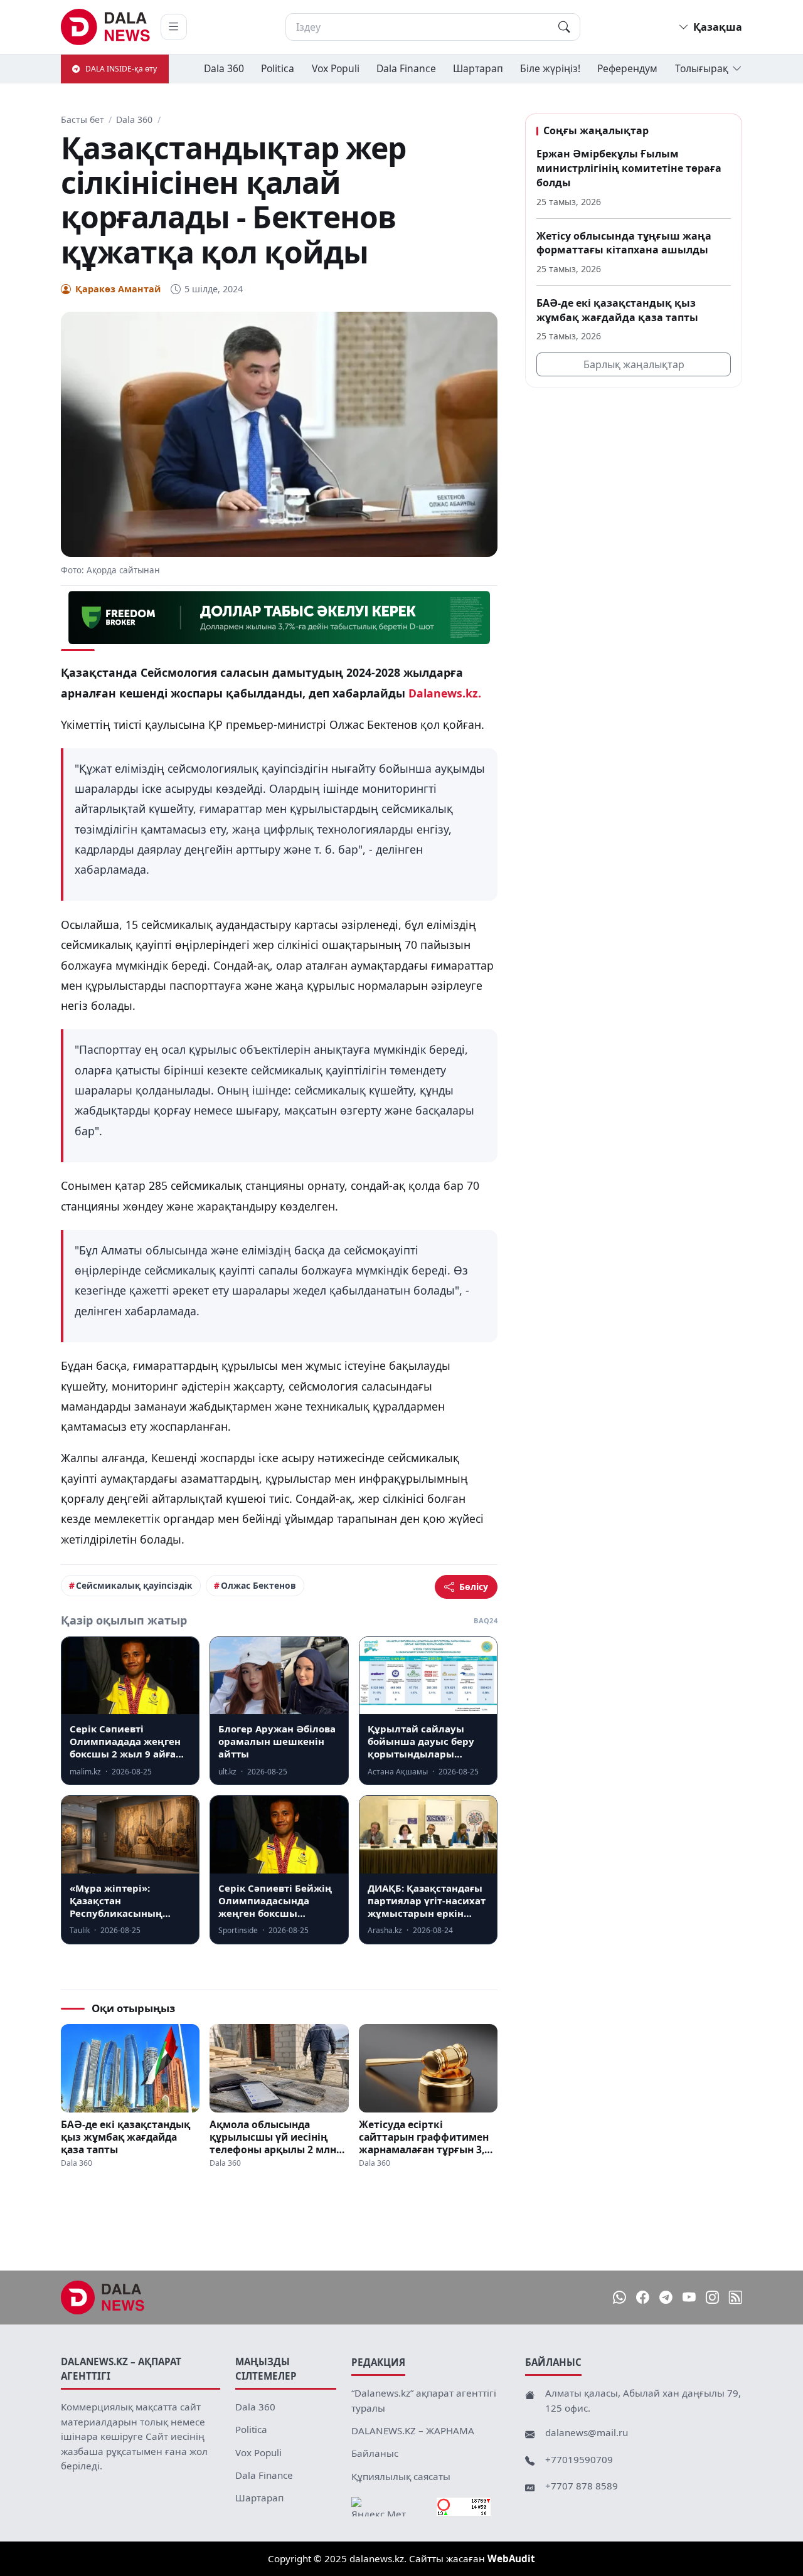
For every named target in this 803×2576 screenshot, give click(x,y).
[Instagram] (712, 2298)
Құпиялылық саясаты (401, 2476)
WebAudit (511, 2558)
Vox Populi (336, 68)
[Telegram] (666, 2298)
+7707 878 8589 (582, 2486)
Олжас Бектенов (258, 1585)
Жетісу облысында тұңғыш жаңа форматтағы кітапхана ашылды (624, 242)
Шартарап (478, 68)
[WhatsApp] (620, 2298)
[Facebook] (643, 2298)
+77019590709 (579, 2459)
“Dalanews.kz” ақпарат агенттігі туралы (424, 2400)
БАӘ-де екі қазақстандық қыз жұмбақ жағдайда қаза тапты (125, 2137)
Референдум (627, 68)
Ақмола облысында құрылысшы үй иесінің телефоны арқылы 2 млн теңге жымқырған (273, 2137)
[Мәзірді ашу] (174, 27)
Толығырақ (702, 68)
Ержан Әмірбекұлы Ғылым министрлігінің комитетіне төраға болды (629, 168)
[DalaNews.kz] (103, 2298)
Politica (278, 68)
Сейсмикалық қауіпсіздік (134, 1585)
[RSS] (736, 2298)
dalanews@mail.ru (587, 2432)
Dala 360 (224, 68)
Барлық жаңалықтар (634, 364)
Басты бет (82, 119)
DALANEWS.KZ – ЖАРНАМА (413, 2430)
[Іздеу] (564, 27)
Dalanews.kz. (445, 693)
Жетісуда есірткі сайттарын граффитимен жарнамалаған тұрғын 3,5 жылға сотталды (424, 2137)
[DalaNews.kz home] (106, 27)
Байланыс (375, 2453)
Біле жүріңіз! (550, 68)
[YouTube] (689, 2298)
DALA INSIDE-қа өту (121, 69)
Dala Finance (406, 68)
